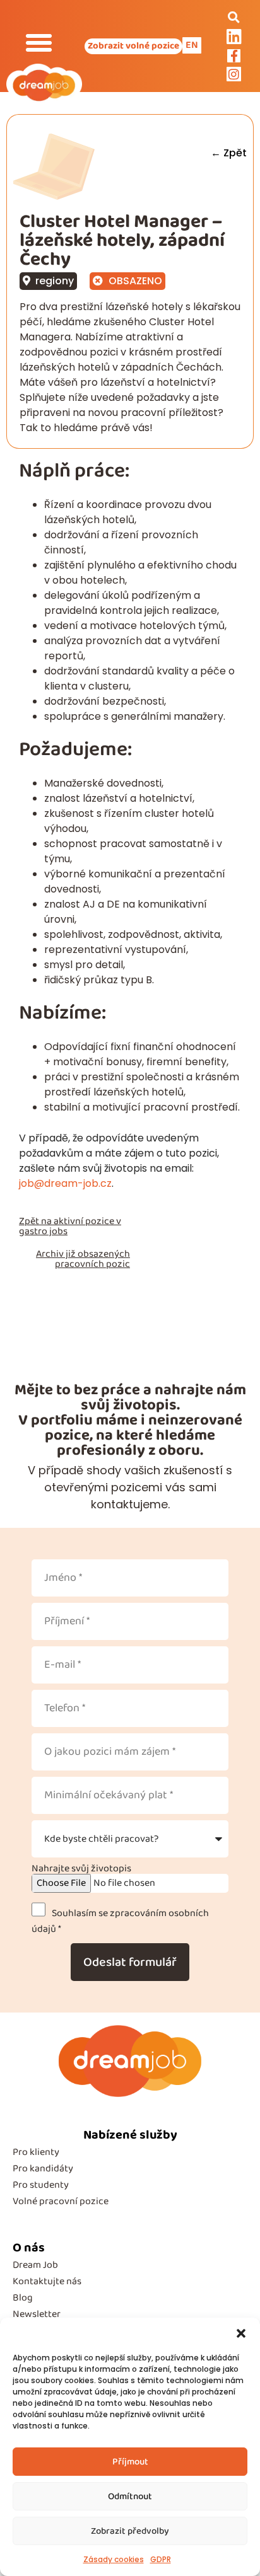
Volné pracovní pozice (61, 2201)
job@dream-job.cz (65, 1183)
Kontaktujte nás (47, 2281)
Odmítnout (130, 2497)
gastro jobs (43, 1231)
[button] (241, 2333)
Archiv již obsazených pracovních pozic (83, 1259)
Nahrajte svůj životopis (81, 1869)
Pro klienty (36, 2152)
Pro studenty (41, 2185)
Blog (23, 2298)
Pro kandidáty (43, 2169)
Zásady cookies (114, 2559)
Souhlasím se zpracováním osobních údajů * (120, 1921)
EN (192, 45)
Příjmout (130, 2462)
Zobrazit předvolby (130, 2531)
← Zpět (229, 153)
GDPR (161, 2559)
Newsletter (37, 2314)
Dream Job (35, 2265)
